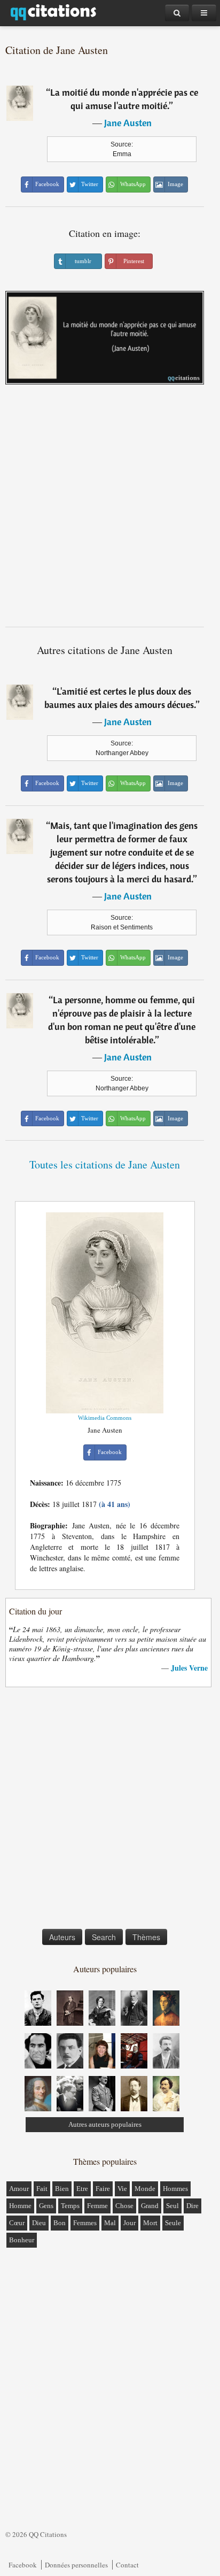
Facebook (23, 2565)
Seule (173, 2223)
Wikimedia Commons (105, 1418)
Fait (42, 2189)
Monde (145, 2189)
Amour (19, 2189)
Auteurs (62, 1937)
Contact (127, 2565)
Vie (122, 2189)
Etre (82, 2189)
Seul (172, 2206)
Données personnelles (76, 2565)
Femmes (85, 2223)
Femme (97, 2206)
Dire (192, 2206)
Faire (103, 2189)
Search (104, 1937)
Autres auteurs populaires (105, 2124)
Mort (150, 2223)
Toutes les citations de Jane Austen (105, 1164)
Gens (46, 2206)
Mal (110, 2223)
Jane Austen (128, 123)
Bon (60, 2223)
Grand (150, 2206)
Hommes (175, 2189)
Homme (20, 2206)
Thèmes (146, 1937)
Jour (129, 2223)
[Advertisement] (110, 510)
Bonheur (22, 2240)
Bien (62, 2189)
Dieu (39, 2223)
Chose (124, 2206)
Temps (70, 2206)
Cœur (17, 2223)
